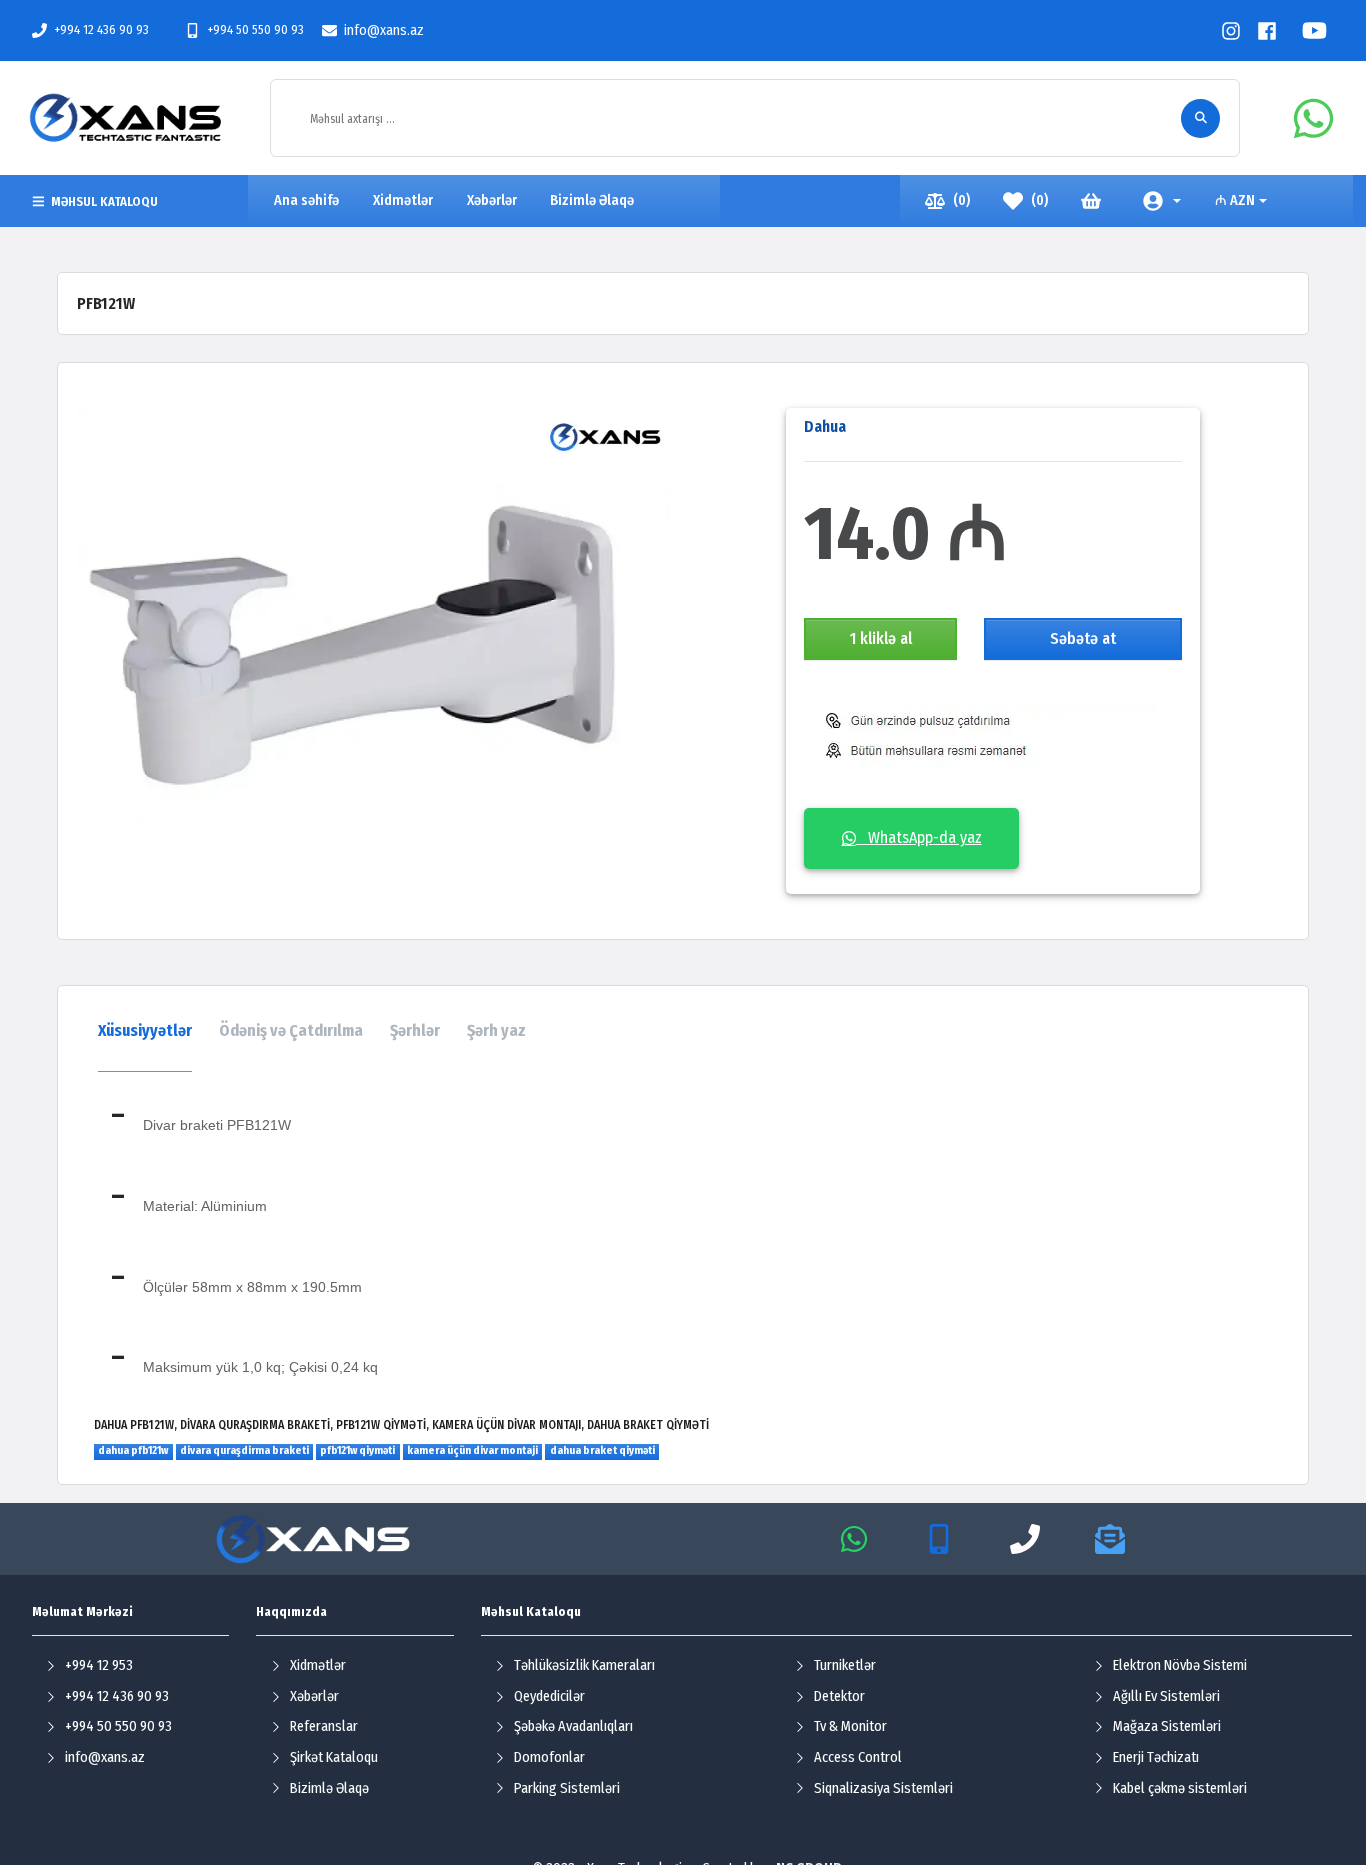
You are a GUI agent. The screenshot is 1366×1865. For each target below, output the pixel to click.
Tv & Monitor (850, 1726)
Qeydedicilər (549, 1696)
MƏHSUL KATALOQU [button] (104, 201)
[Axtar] (1200, 118)
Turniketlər (845, 1665)
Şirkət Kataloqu (334, 1757)
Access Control (858, 1757)
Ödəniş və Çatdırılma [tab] (291, 1030)
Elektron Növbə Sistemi (1180, 1665)
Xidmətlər (318, 1665)
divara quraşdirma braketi (244, 1450)
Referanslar (324, 1726)
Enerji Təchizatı (1156, 1757)
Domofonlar (549, 1757)
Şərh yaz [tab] (496, 1030)
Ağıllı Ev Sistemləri (1166, 1696)
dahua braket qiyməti (602, 1450)
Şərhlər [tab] (415, 1030)
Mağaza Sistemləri (1167, 1726)
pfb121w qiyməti (357, 1450)
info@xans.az (384, 30)
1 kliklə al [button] (881, 638)
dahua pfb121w (133, 1450)
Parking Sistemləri (567, 1788)
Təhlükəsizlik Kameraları (584, 1665)
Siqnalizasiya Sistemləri (883, 1788)
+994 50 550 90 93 (255, 29)
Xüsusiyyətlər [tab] (145, 1030)
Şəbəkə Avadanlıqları (573, 1726)
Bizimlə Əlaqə (329, 1788)
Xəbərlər (314, 1696)
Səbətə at (1083, 638)
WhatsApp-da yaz (919, 837)
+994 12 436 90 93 (101, 29)
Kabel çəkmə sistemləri (1180, 1788)
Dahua (825, 426)
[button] (1162, 201)
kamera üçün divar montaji (472, 1450)
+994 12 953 (99, 1665)
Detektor (839, 1696)
